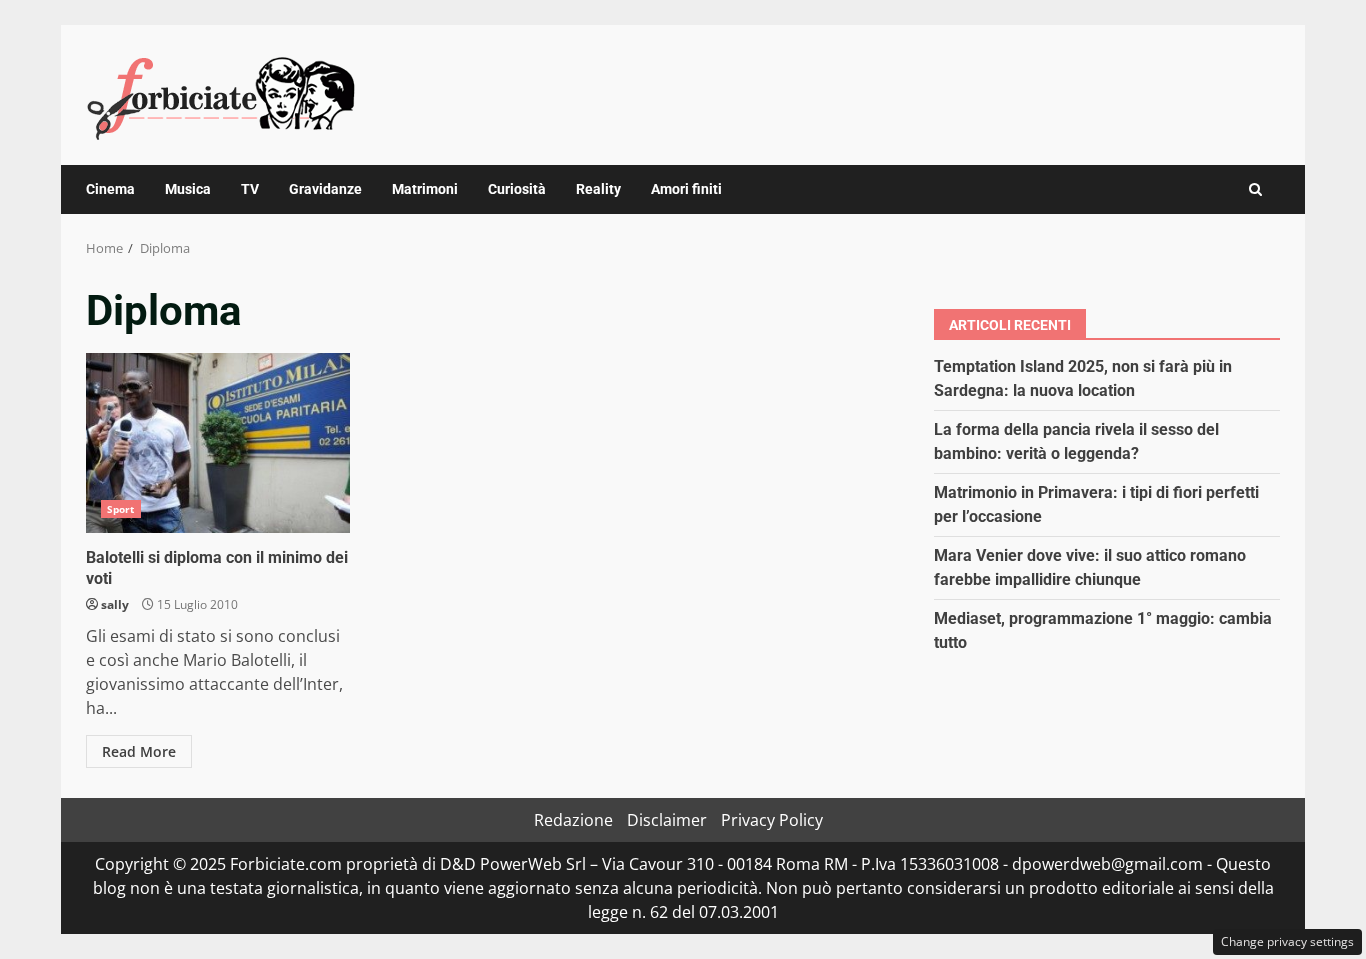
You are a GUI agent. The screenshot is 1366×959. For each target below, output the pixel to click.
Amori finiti (686, 189)
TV (250, 189)
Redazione (573, 820)
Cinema (110, 189)
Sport (121, 509)
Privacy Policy (772, 820)
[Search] (1255, 189)
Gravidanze (325, 189)
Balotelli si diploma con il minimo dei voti (218, 443)
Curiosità (517, 189)
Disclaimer (667, 820)
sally (115, 604)
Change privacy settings (1287, 941)
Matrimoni (425, 189)
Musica (188, 189)
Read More (139, 751)
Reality (598, 189)
